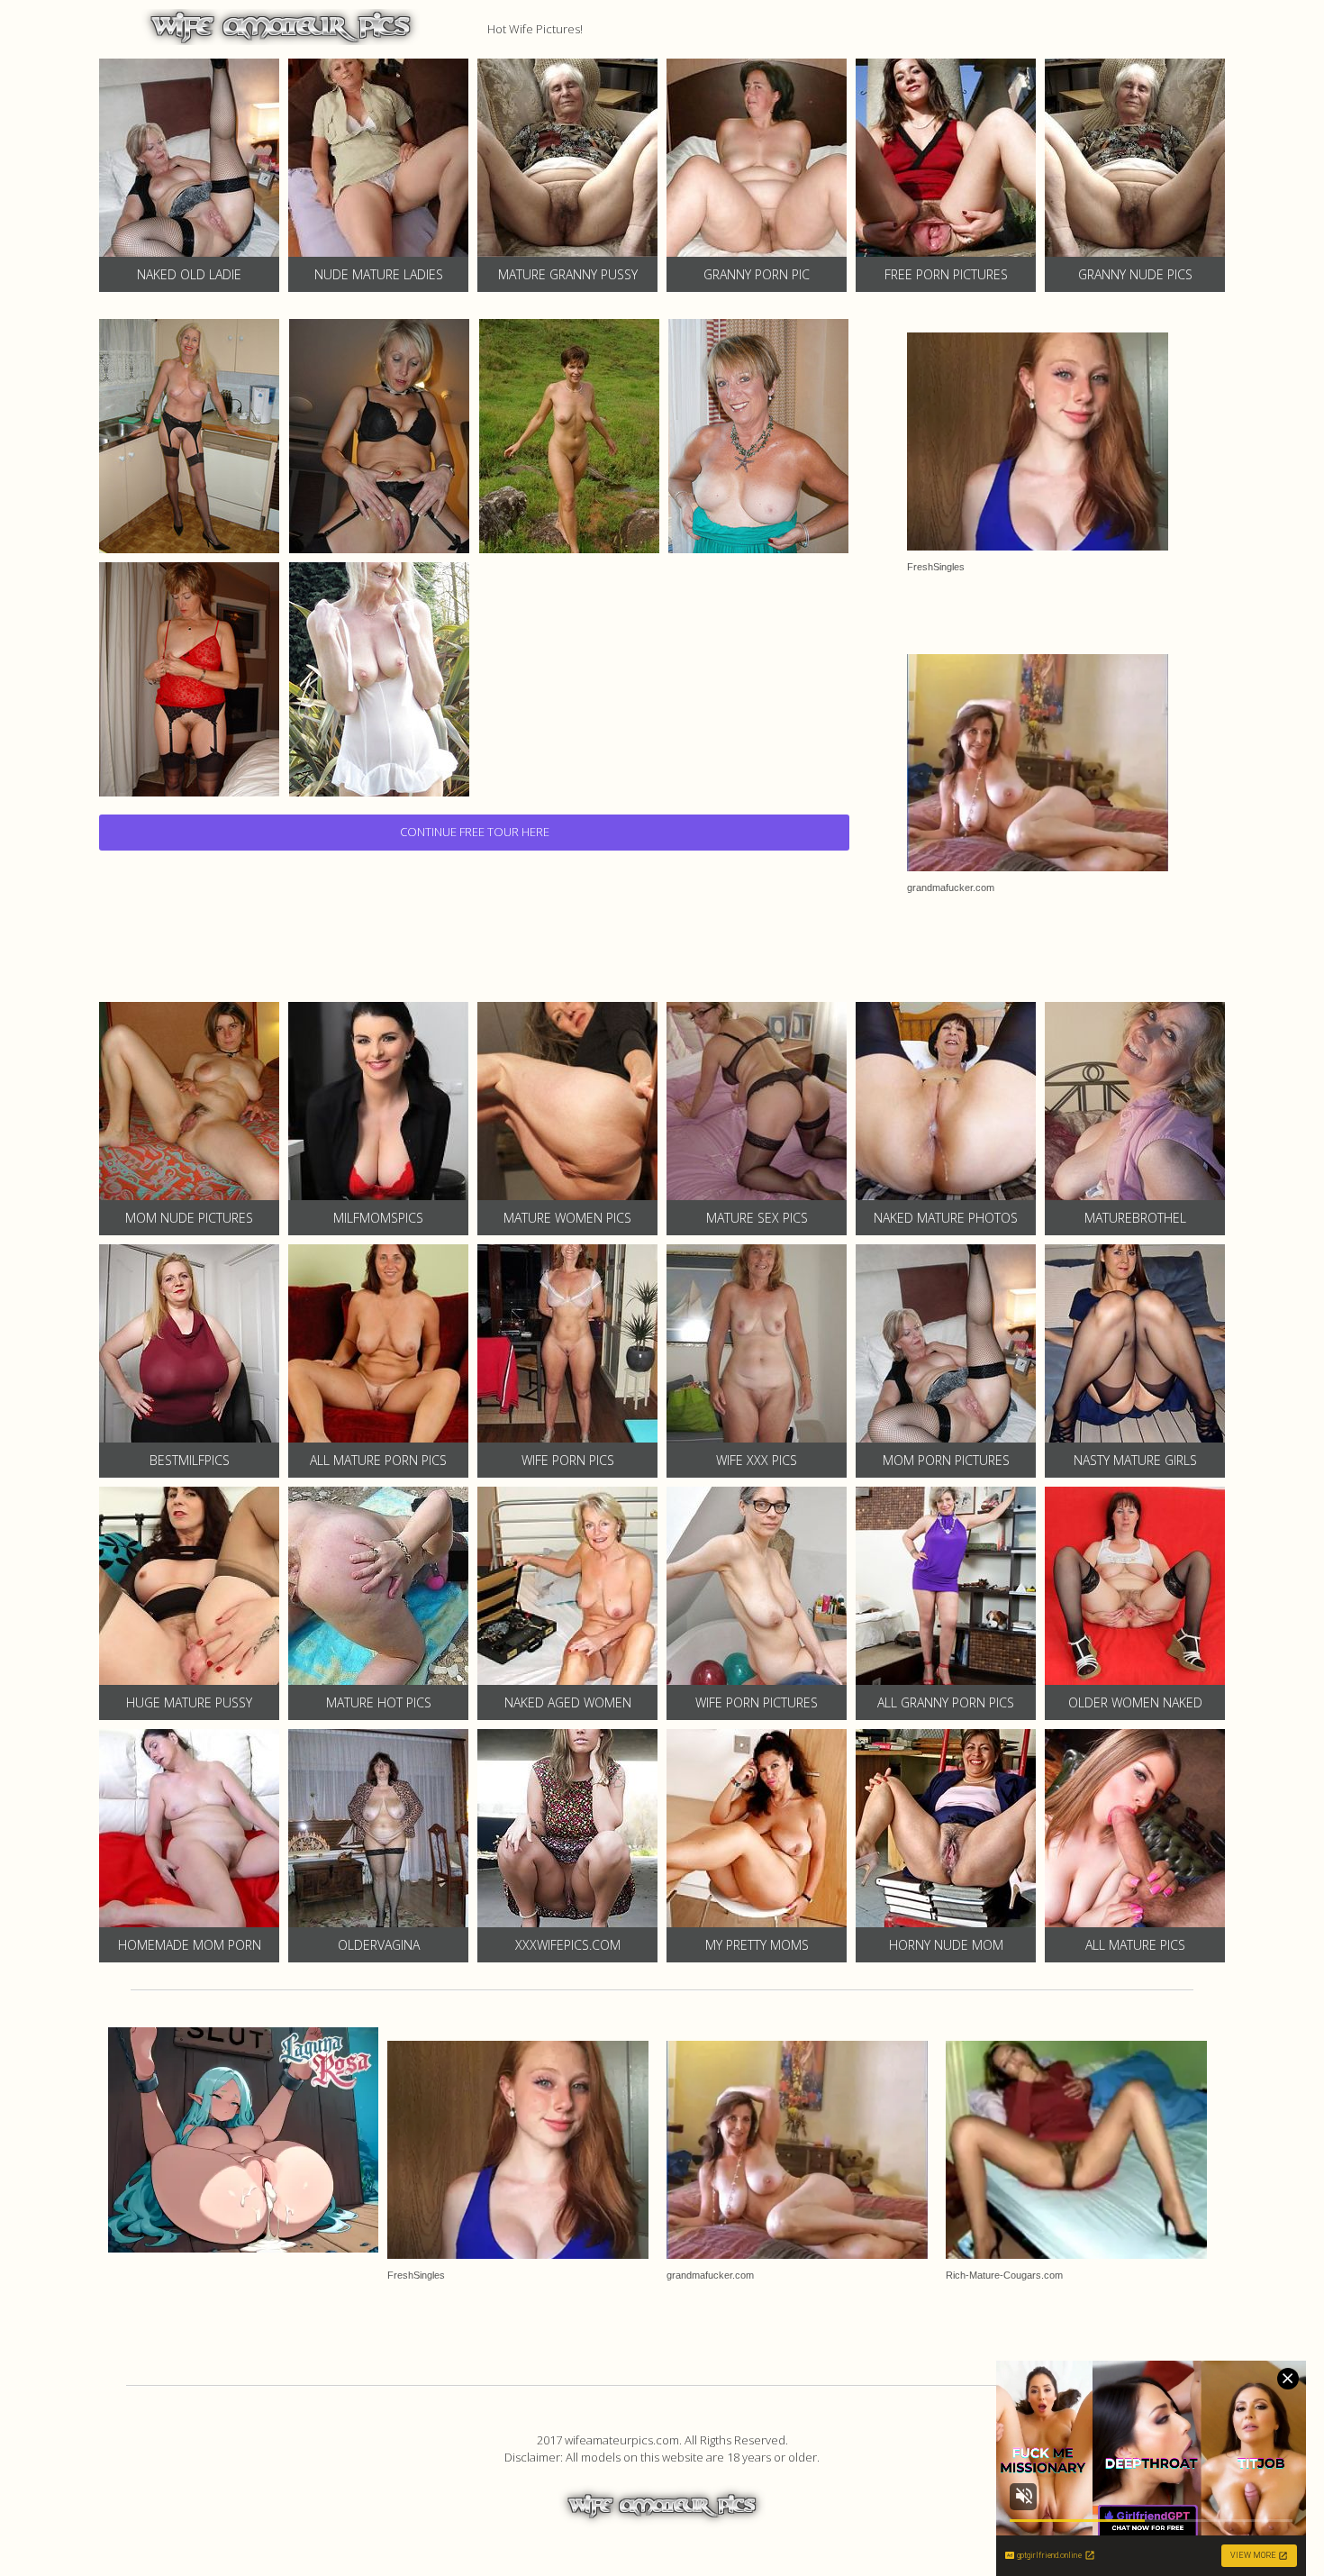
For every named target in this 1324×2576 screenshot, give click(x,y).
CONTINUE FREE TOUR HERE (475, 832)
